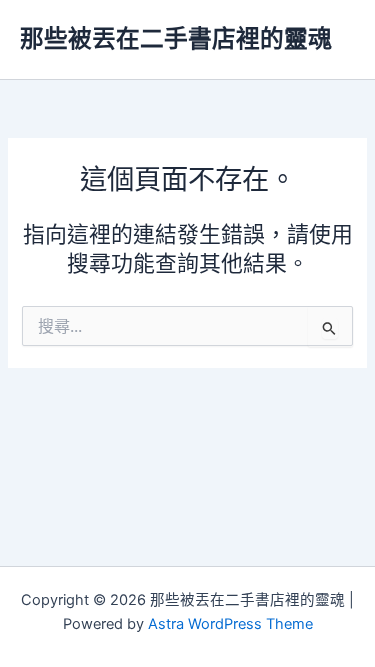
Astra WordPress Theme (230, 624)
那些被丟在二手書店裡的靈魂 (176, 38)
